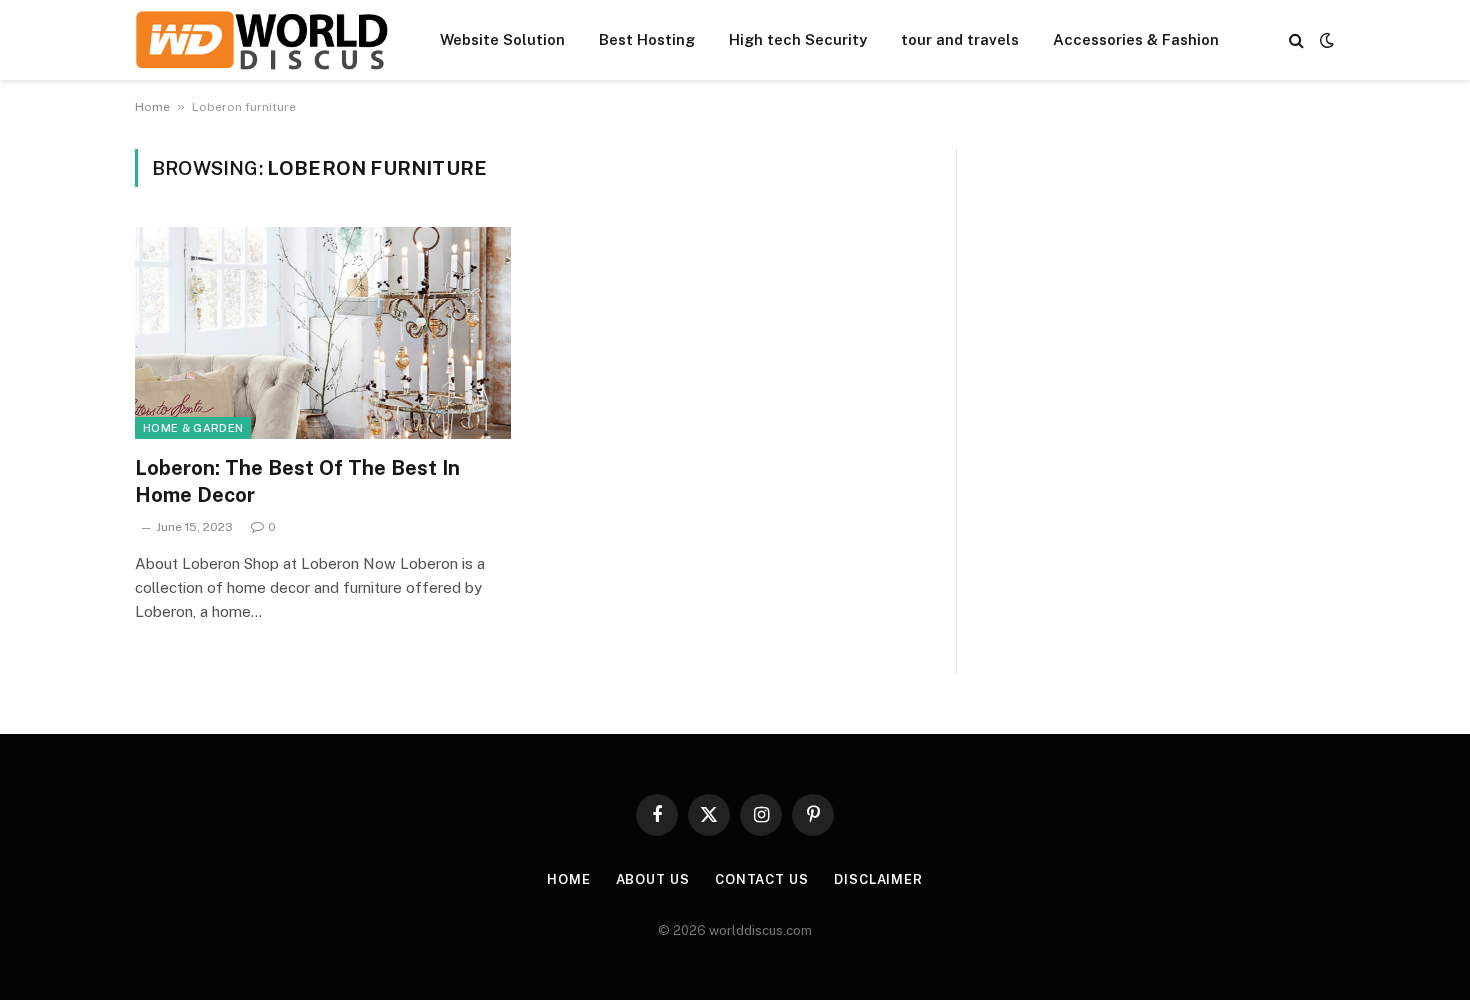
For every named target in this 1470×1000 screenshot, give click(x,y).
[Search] (1296, 40)
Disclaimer (878, 879)
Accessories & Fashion (1136, 39)
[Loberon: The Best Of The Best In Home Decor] (323, 333)
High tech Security (798, 39)
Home (152, 107)
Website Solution (502, 39)
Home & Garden (193, 428)
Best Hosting (647, 39)
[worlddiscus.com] (261, 40)
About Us (653, 879)
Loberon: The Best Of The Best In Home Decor (297, 481)
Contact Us (762, 879)
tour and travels (960, 39)
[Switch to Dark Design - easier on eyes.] (1325, 40)
